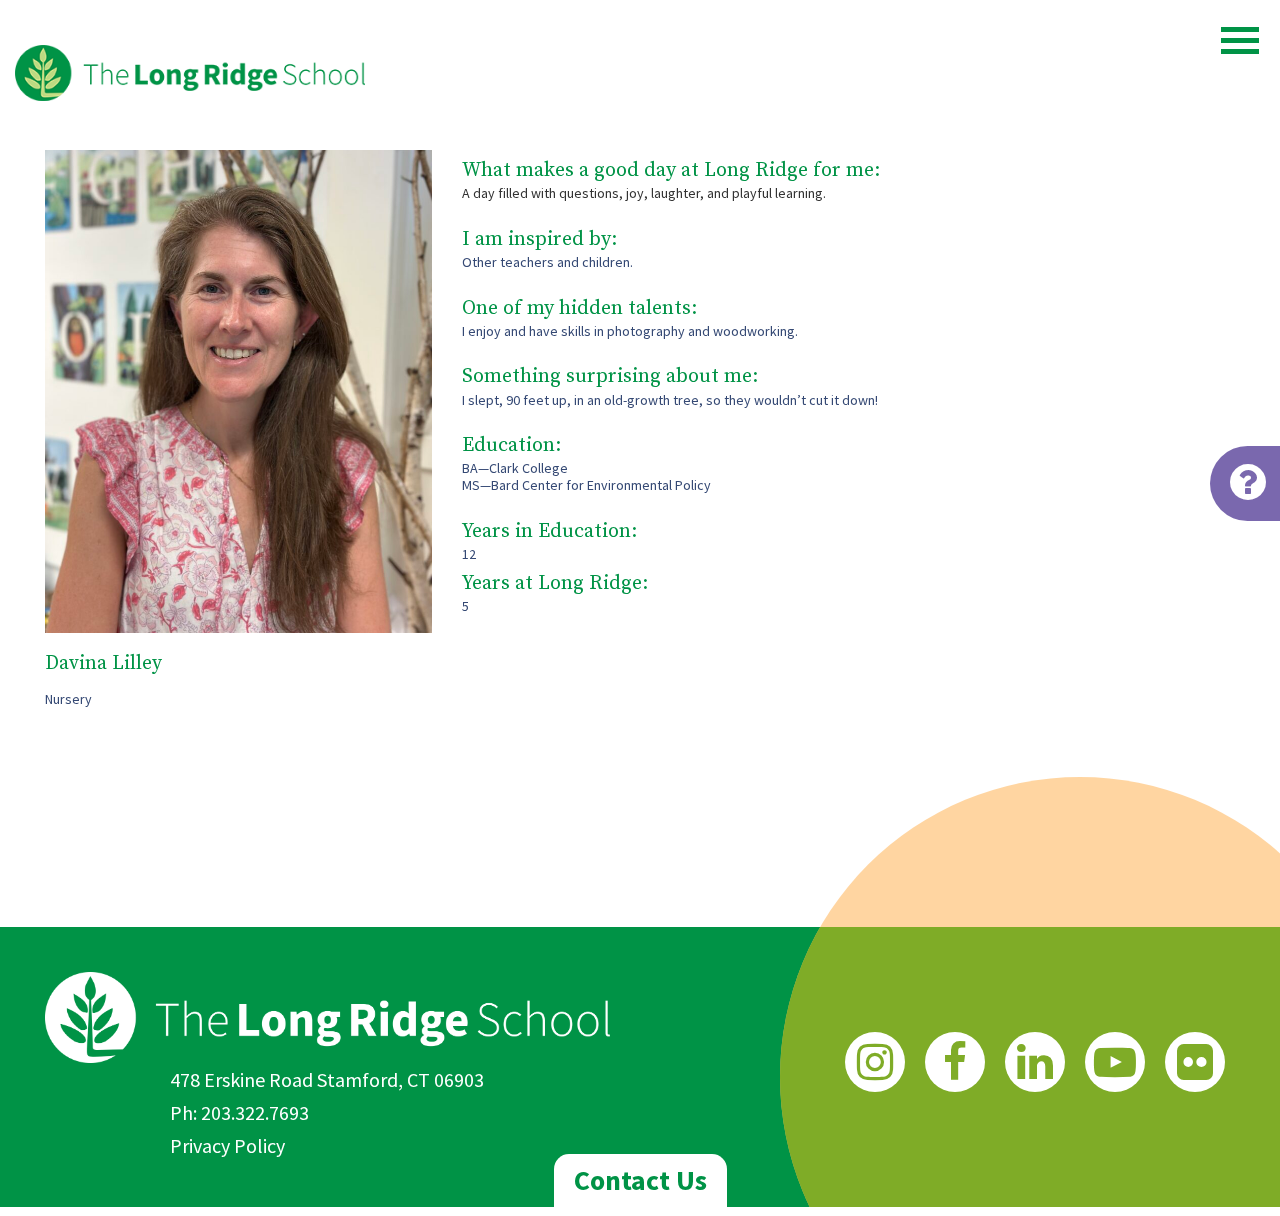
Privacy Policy (227, 1145)
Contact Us (640, 1180)
